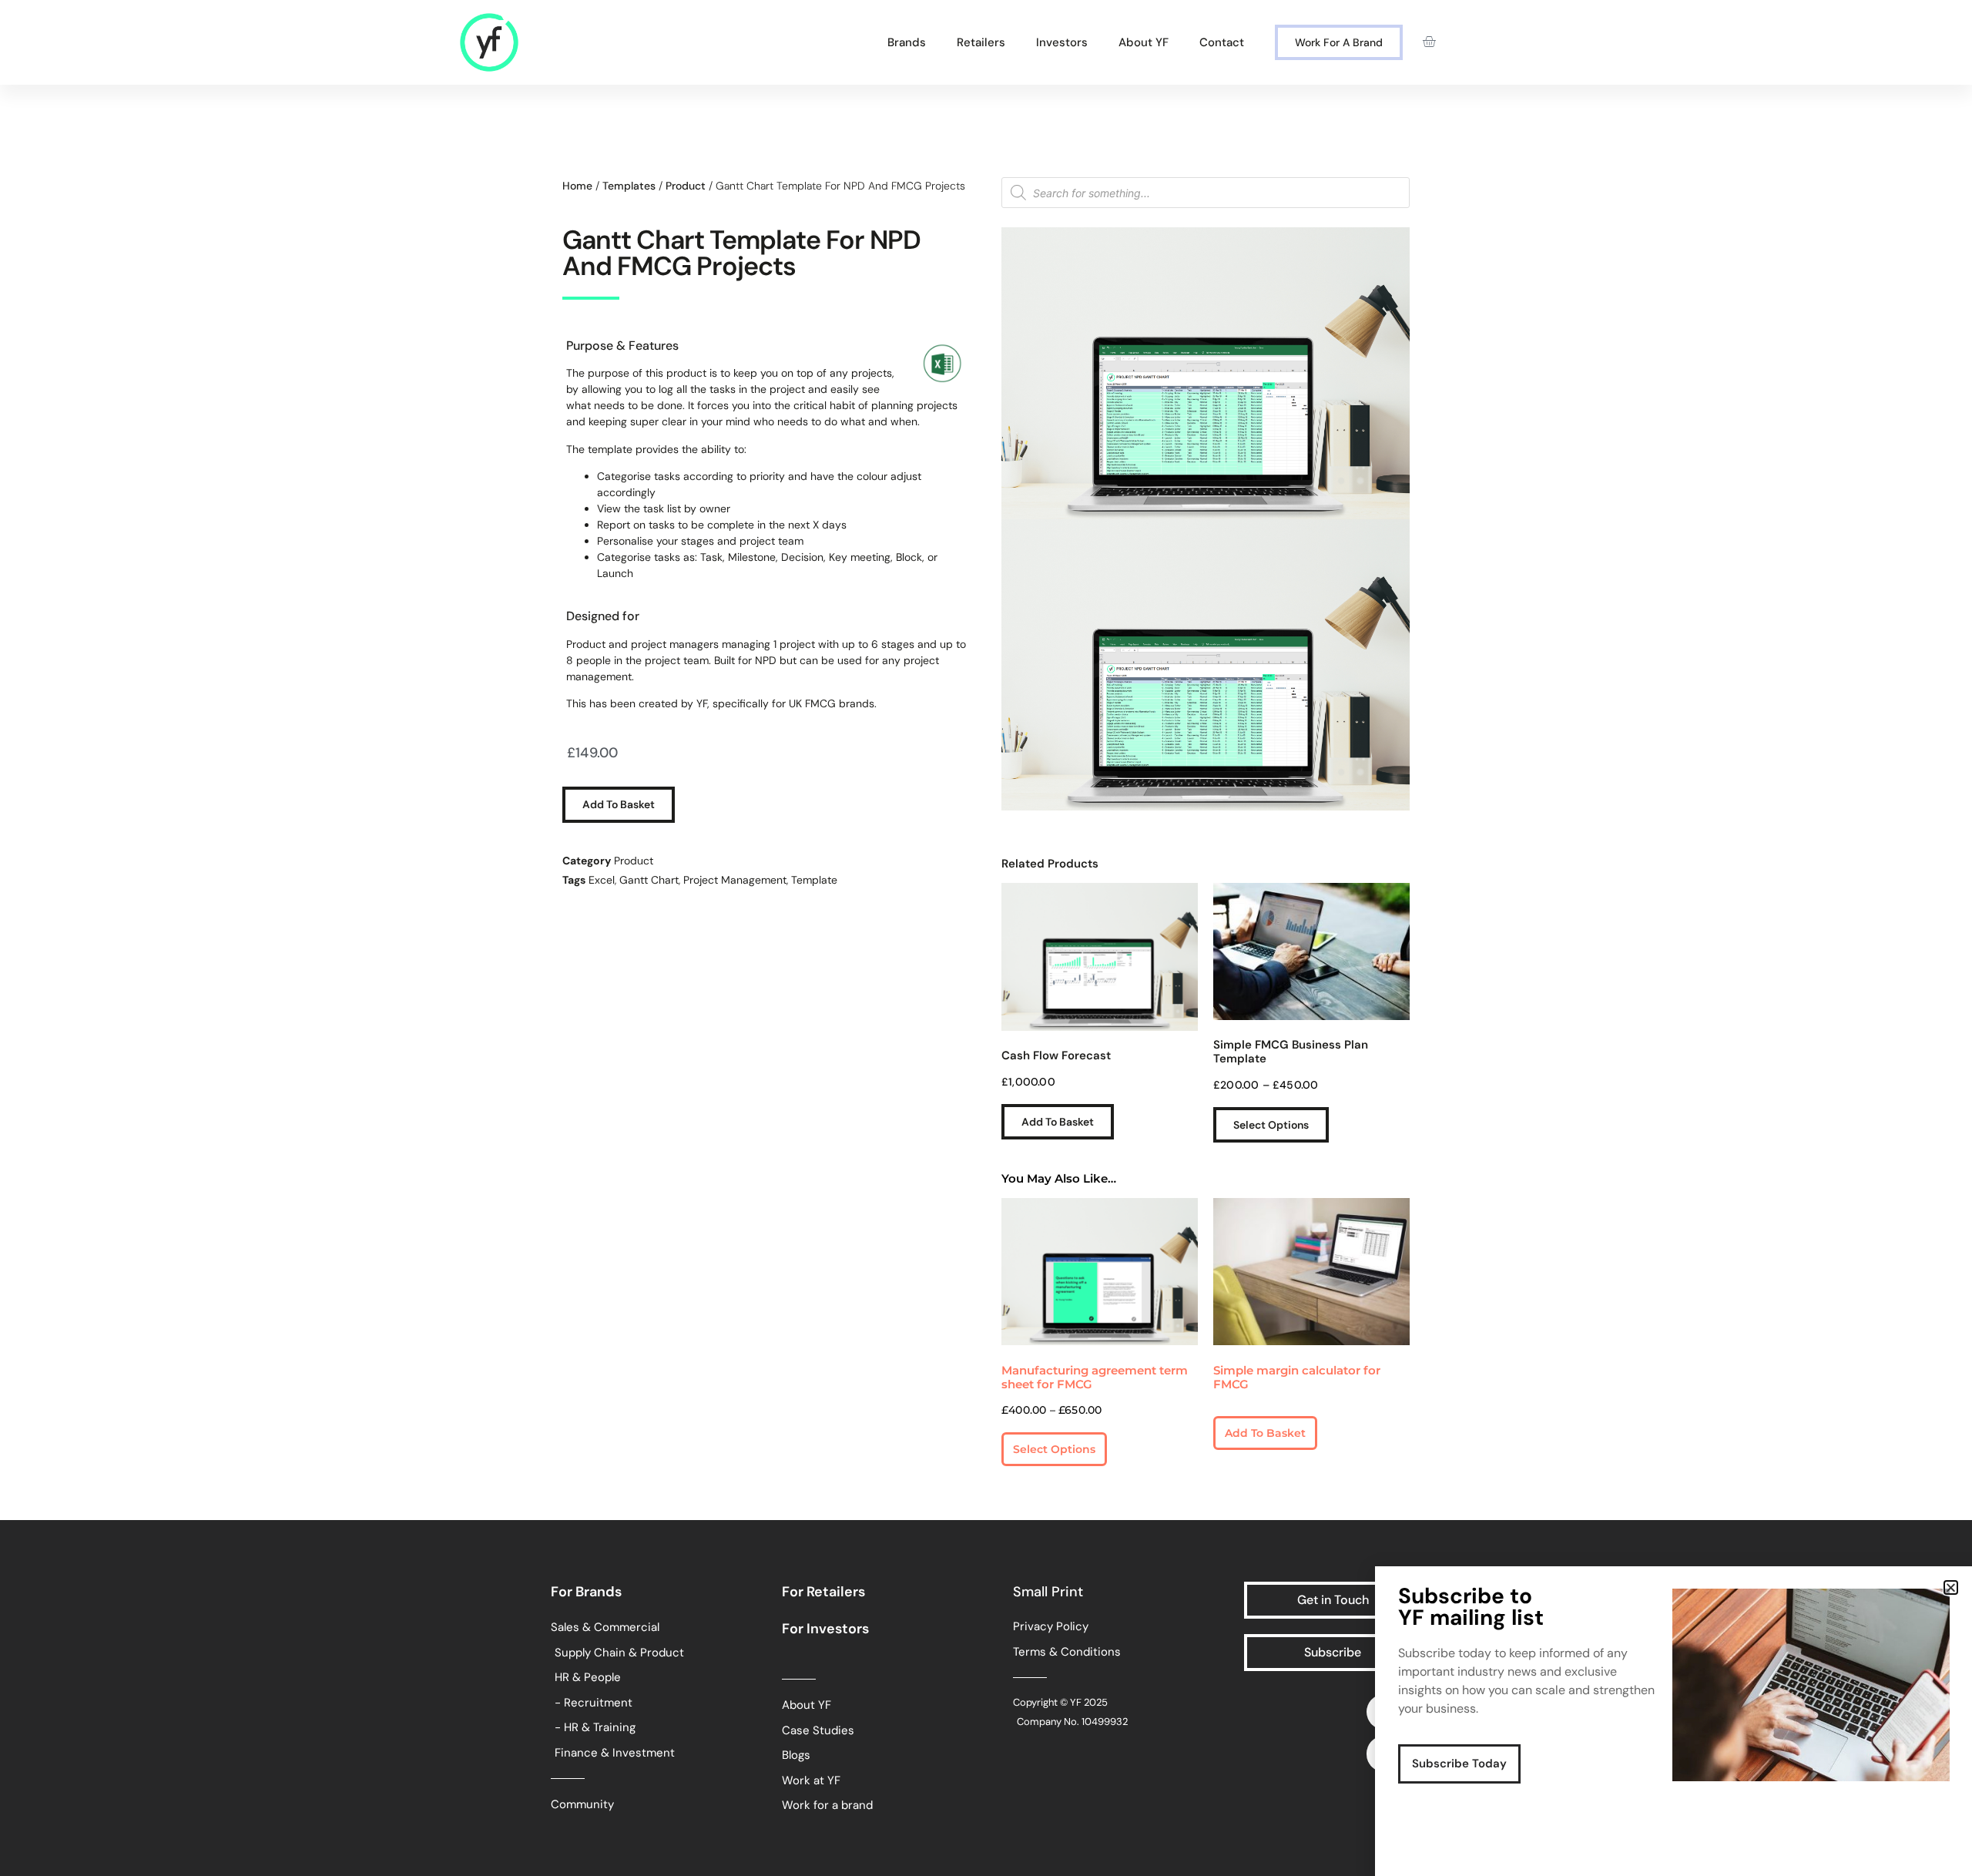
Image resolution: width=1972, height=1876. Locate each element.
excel (602, 880)
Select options (1271, 1125)
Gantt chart (649, 880)
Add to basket (619, 804)
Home (577, 186)
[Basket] (1429, 42)
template (814, 880)
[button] (1951, 1587)
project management (735, 880)
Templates (629, 186)
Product (686, 186)
